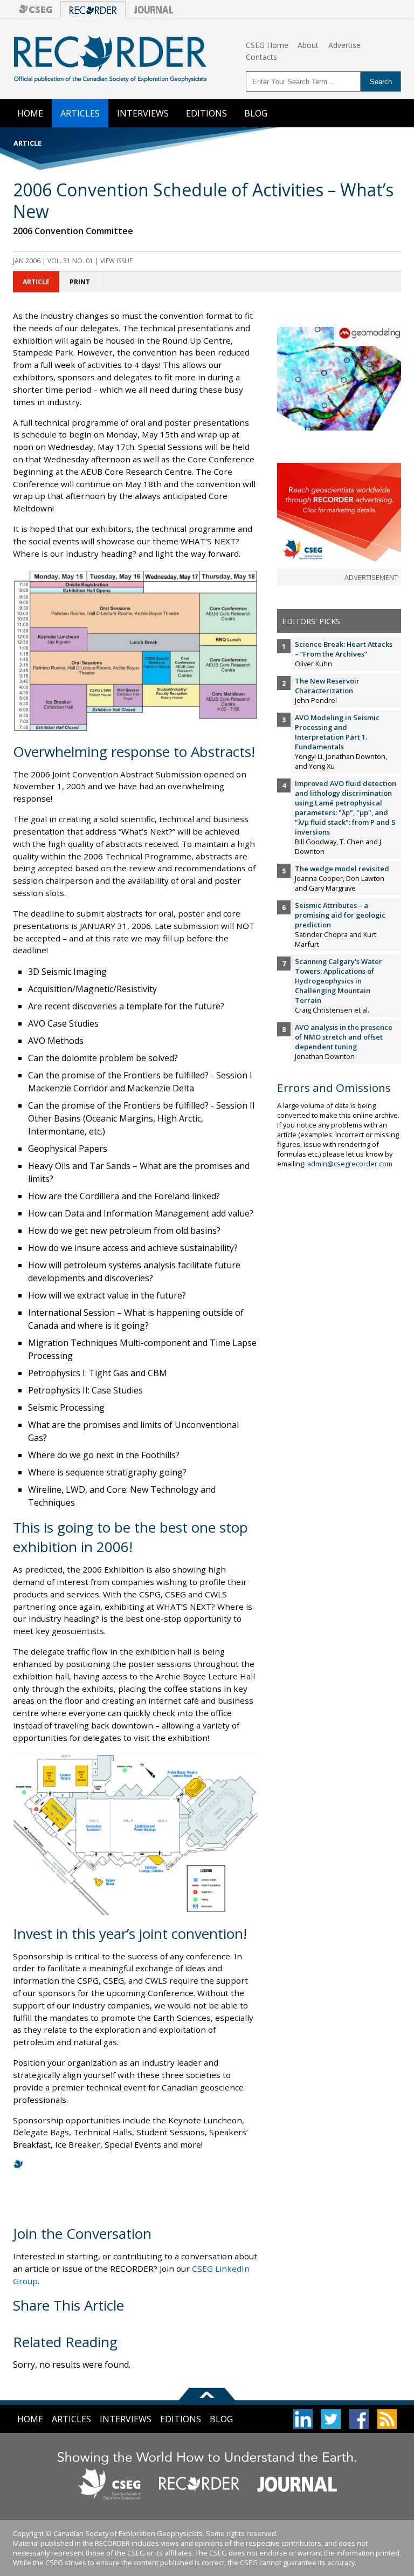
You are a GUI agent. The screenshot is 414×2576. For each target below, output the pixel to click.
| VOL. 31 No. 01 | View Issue (73, 261)
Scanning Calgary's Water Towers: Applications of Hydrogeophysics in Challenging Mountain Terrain (339, 981)
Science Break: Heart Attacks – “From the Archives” (344, 649)
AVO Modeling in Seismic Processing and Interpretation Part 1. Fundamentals (337, 732)
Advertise (344, 45)
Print (80, 282)
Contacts (261, 57)
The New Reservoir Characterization (327, 686)
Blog (256, 113)
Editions (206, 113)
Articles (80, 113)
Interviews (143, 113)
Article (36, 282)
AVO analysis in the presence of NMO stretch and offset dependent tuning (344, 1037)
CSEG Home (267, 45)
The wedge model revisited (342, 869)
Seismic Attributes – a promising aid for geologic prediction (340, 915)
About (308, 45)
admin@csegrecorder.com (350, 1164)
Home (30, 113)
